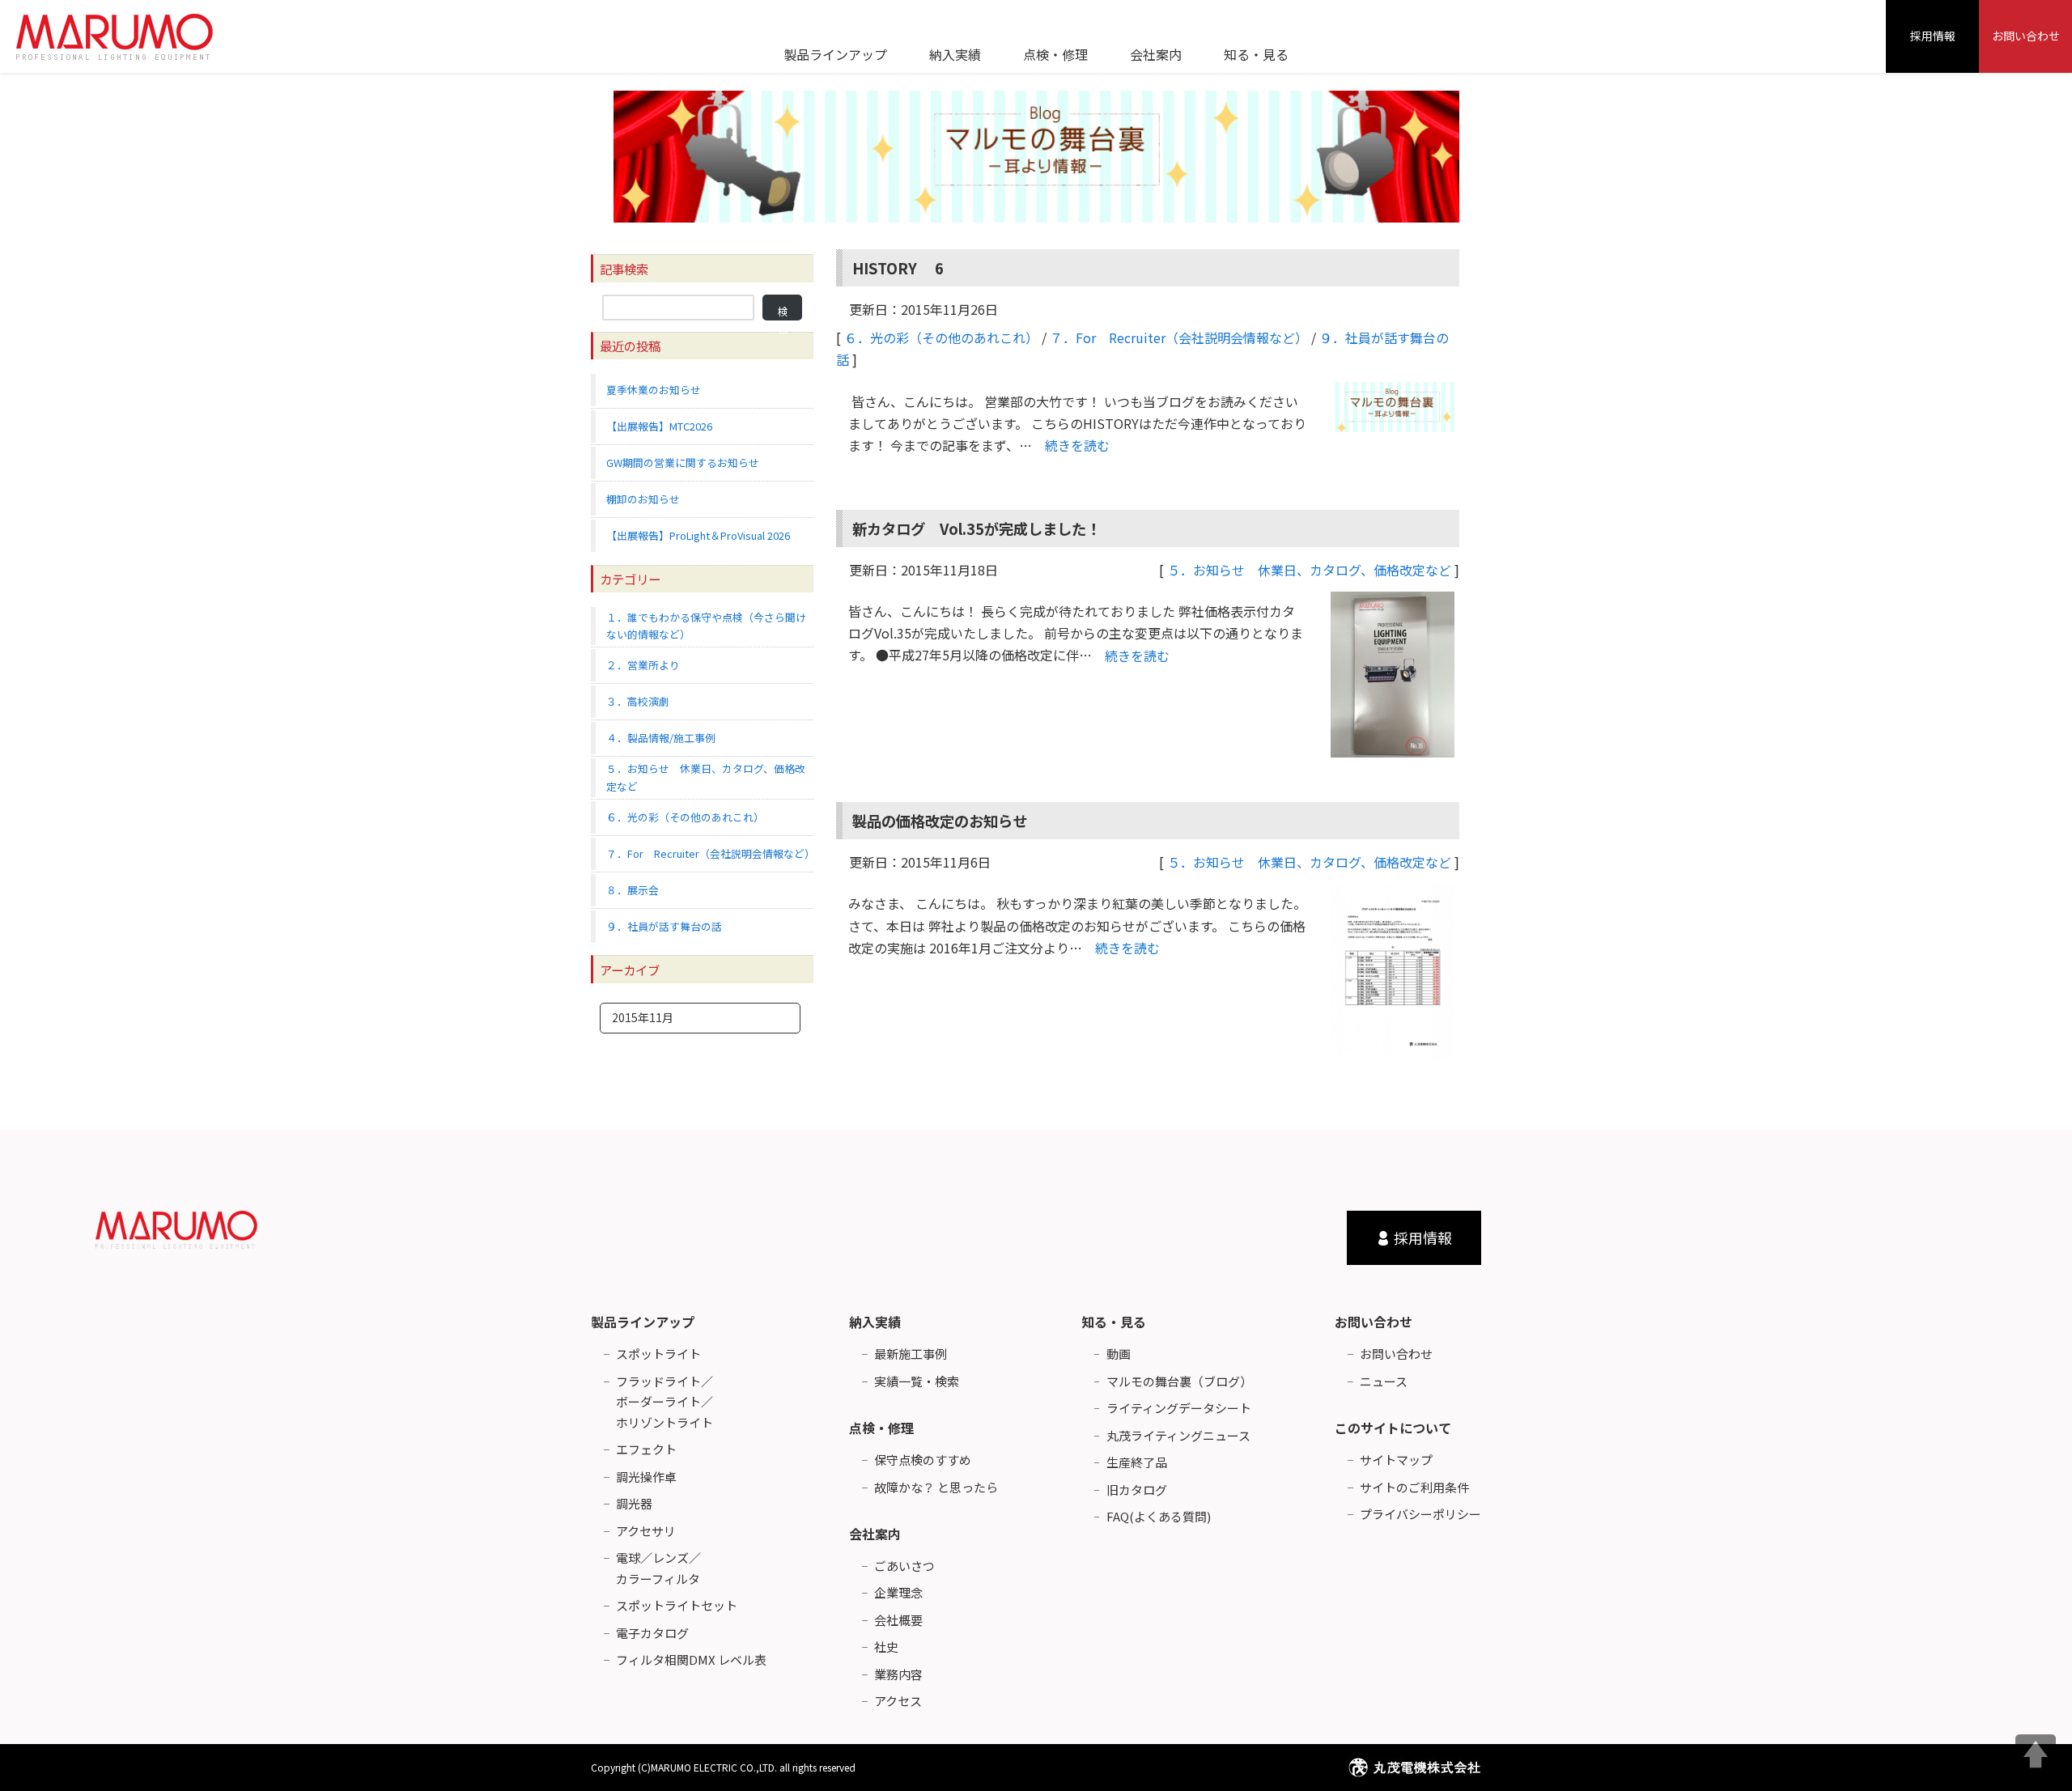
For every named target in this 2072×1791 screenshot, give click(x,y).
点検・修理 (881, 1428)
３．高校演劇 (638, 701)
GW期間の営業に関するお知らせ (683, 463)
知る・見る (1114, 1322)
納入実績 (875, 1322)
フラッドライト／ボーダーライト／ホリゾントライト (664, 1402)
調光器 (634, 1503)
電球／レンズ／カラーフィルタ (658, 1568)
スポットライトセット (677, 1605)
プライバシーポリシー (1420, 1514)
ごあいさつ (904, 1566)
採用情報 (1933, 36)
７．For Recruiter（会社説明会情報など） (1179, 337)
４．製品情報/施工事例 (661, 738)
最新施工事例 (911, 1354)
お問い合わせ (2026, 36)
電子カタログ (652, 1633)
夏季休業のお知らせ (654, 390)
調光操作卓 (646, 1477)
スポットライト (658, 1354)
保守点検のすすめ (923, 1460)
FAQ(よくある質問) (1159, 1516)
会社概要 (898, 1620)
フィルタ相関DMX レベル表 (691, 1659)
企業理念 (898, 1592)
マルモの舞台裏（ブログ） (1179, 1381)
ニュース (1384, 1381)
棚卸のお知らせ (643, 499)
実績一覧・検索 (917, 1381)
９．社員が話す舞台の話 (664, 926)
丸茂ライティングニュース (1178, 1435)
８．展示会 (633, 890)
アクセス (898, 1701)
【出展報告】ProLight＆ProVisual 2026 (698, 535)
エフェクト (646, 1449)
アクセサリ (646, 1531)
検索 (783, 312)
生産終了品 (1137, 1462)
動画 (1119, 1354)
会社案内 (875, 1534)
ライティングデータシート (1179, 1408)
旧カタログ (1137, 1490)
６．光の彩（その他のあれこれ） (941, 337)
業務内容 (898, 1674)
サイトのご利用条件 (1414, 1487)
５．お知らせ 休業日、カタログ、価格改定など (1309, 570)
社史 (886, 1647)
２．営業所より (643, 665)
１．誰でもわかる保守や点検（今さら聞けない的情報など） (706, 626)
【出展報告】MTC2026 (659, 426)
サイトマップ (1396, 1460)
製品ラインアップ (643, 1322)
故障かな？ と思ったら (936, 1487)
